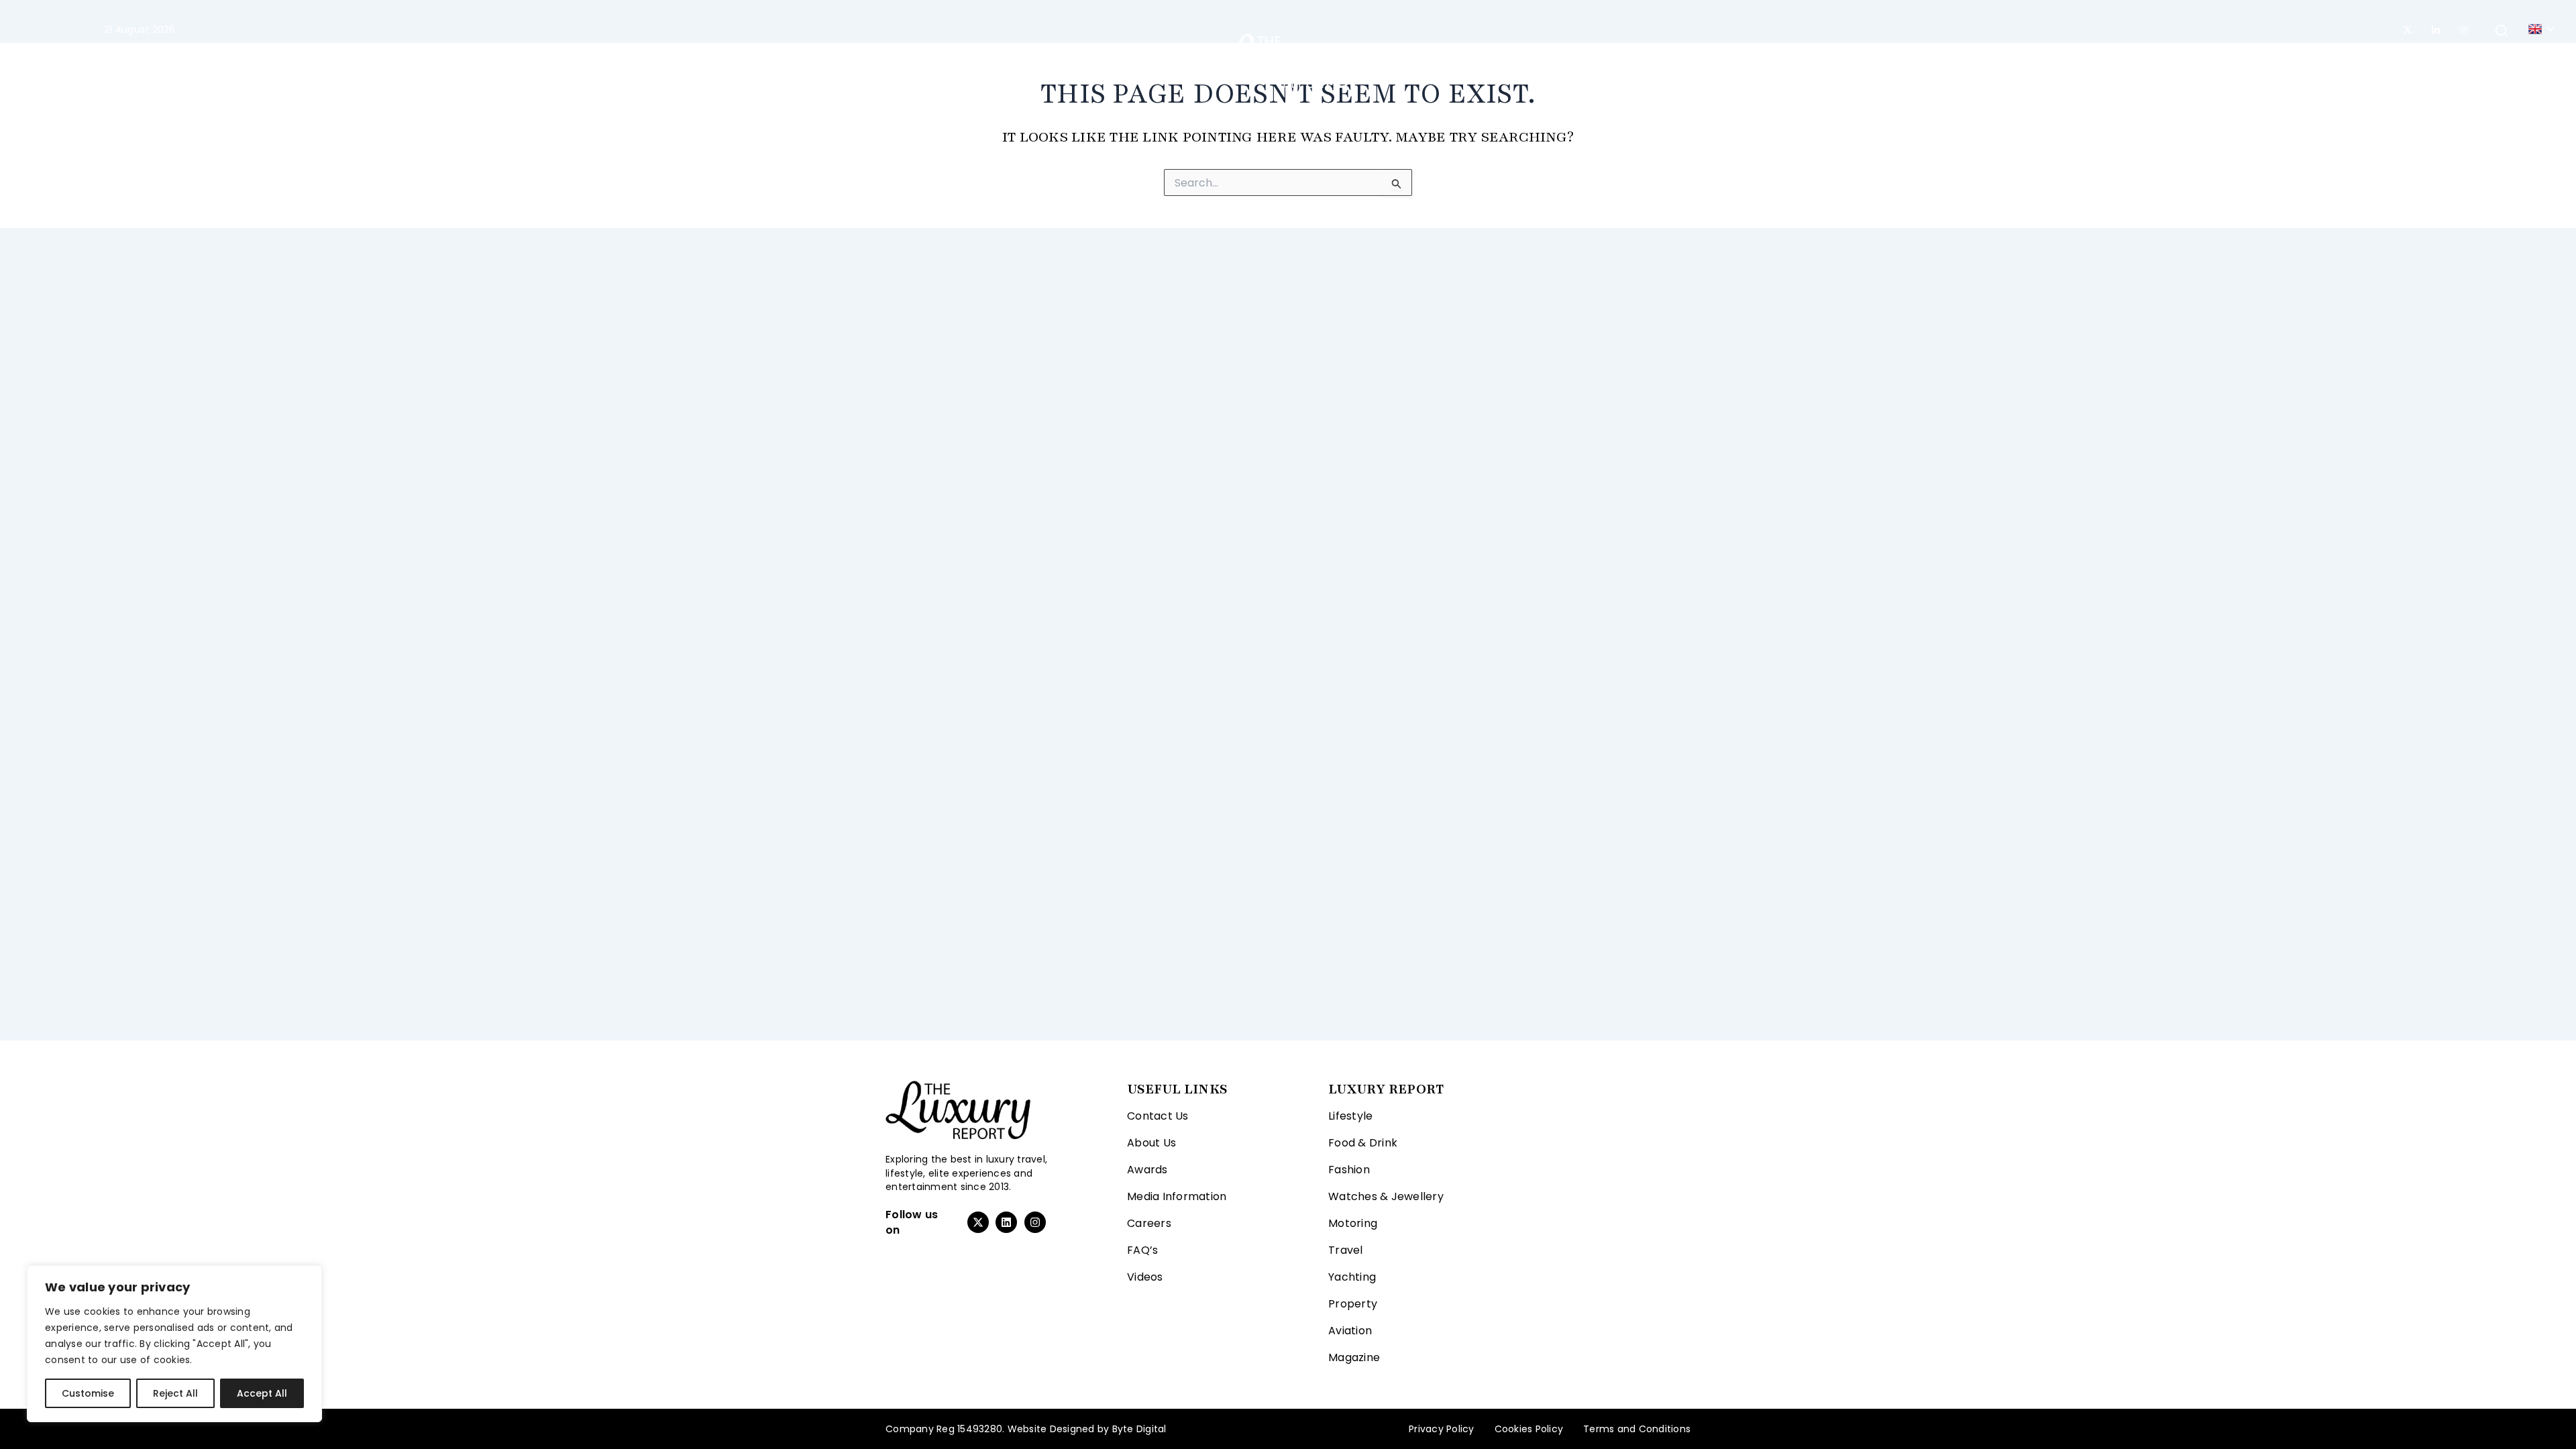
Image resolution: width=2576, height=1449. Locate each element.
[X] (2408, 30)
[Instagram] (2464, 30)
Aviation (1542, 60)
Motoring (1095, 60)
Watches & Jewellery (1386, 1196)
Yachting (1404, 60)
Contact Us (1158, 1116)
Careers (1149, 1223)
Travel (1161, 60)
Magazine (1611, 60)
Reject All (175, 1393)
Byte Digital (1139, 1429)
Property (1474, 60)
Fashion (1011, 60)
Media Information (1177, 1196)
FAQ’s (1142, 1250)
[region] (174, 1344)
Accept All (262, 1393)
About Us (1151, 1143)
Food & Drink (1363, 1143)
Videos (1145, 1277)
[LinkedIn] (2436, 30)
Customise (88, 1393)
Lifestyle (932, 60)
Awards (1147, 1170)
